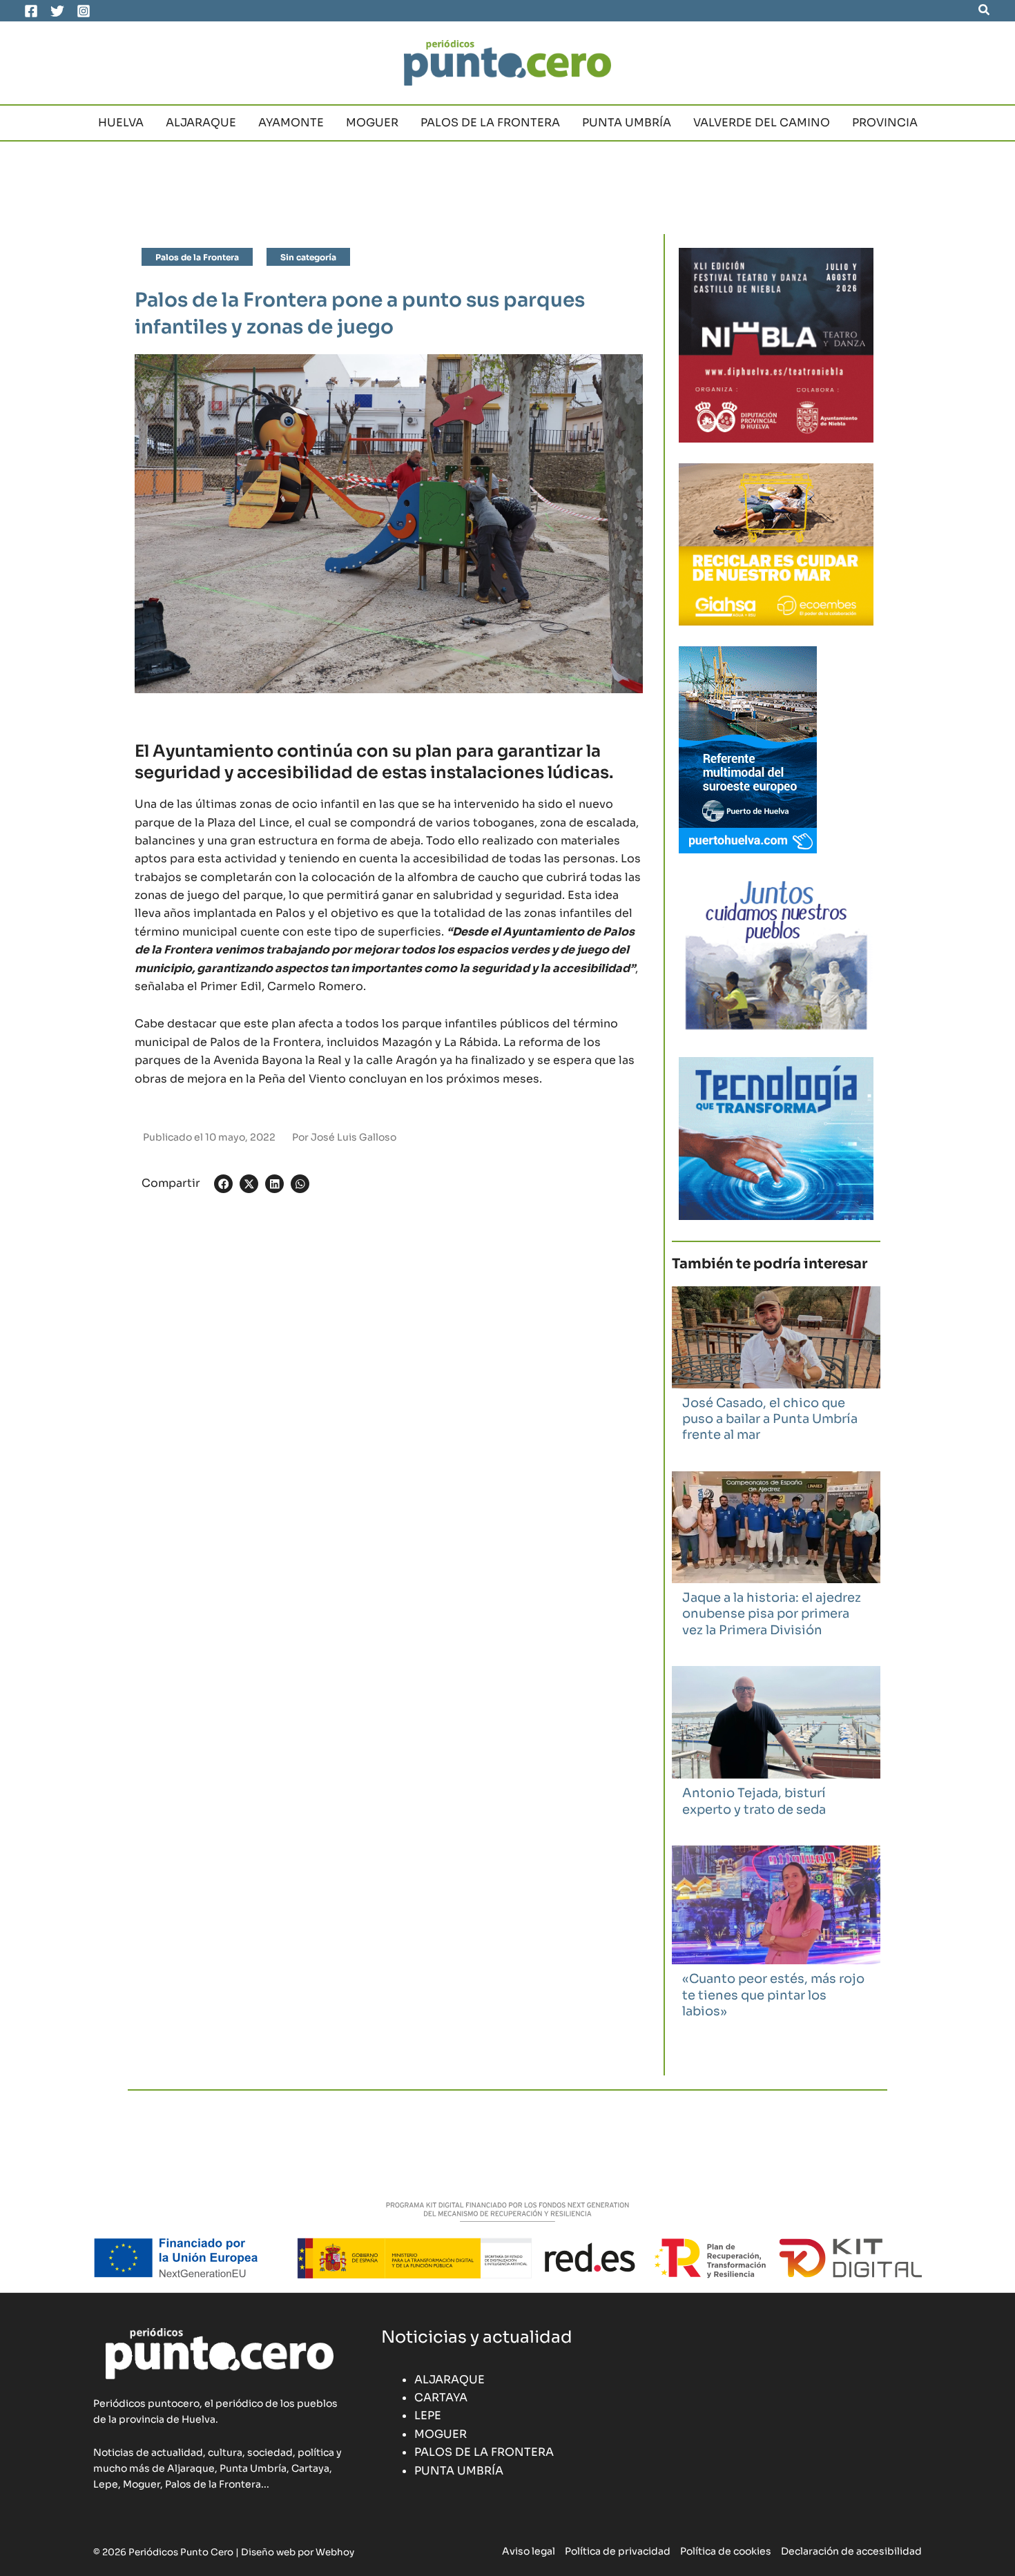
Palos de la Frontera (197, 257)
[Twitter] (57, 11)
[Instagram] (84, 11)
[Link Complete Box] (776, 1372)
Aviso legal (529, 2551)
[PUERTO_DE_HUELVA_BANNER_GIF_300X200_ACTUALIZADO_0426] (748, 749)
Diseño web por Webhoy (298, 2552)
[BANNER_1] (776, 1137)
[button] (985, 10)
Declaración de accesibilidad (851, 2551)
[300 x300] (776, 344)
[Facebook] (31, 11)
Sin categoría (308, 257)
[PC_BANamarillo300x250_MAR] (776, 544)
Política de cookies (726, 2551)
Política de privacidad (618, 2551)
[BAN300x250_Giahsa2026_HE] (776, 955)
